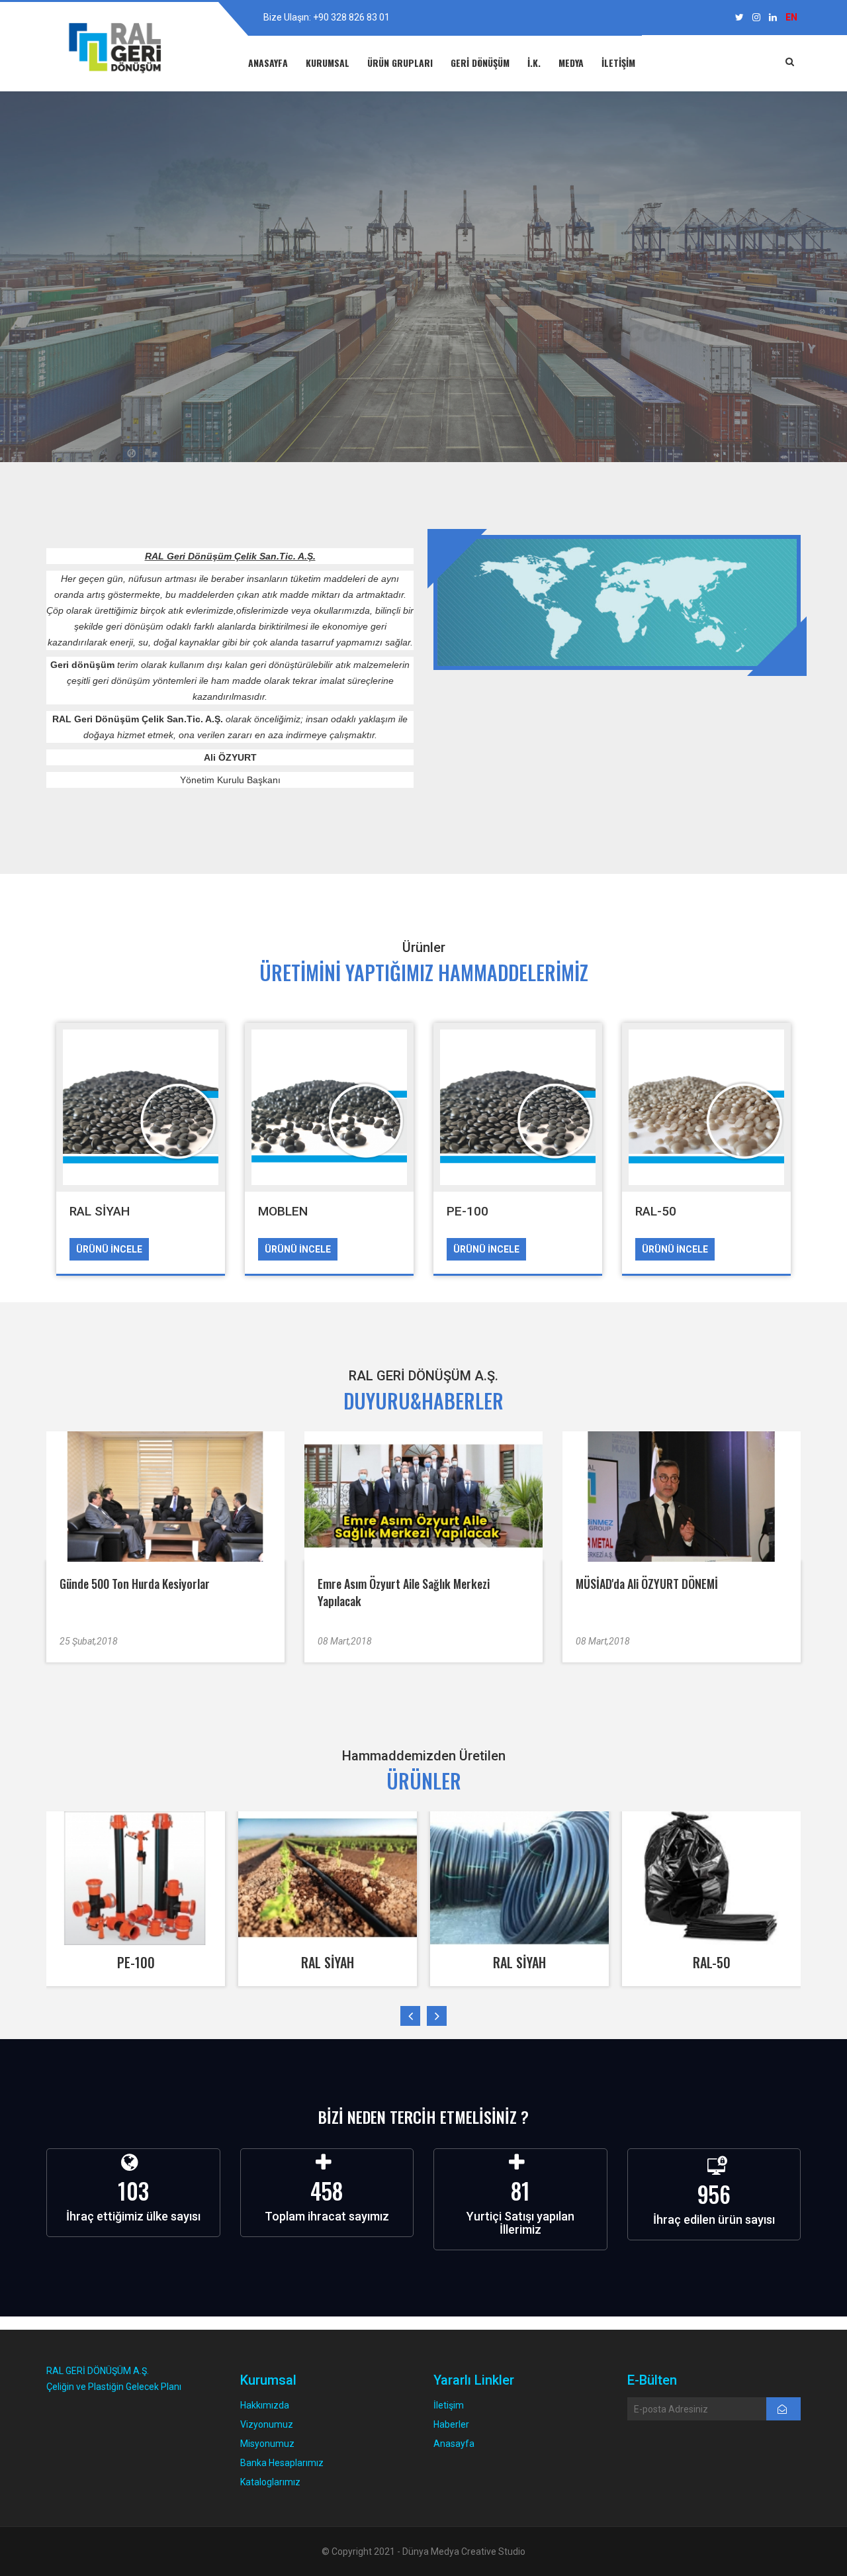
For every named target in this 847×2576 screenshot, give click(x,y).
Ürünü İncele (109, 1249)
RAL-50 (656, 1211)
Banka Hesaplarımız (282, 2463)
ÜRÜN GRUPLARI (400, 63)
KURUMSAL (328, 63)
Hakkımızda (265, 2405)
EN (791, 17)
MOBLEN (283, 1211)
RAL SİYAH (100, 1211)
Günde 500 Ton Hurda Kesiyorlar (135, 1584)
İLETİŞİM (618, 63)
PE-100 (468, 1211)
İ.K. (534, 63)
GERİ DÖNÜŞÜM (480, 63)
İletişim (449, 2405)
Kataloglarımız (270, 2482)
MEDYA (571, 63)
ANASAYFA (268, 63)
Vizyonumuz (267, 2424)
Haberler (451, 2424)
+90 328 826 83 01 (351, 17)
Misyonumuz (267, 2444)
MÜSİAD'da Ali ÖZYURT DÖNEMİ (647, 1584)
